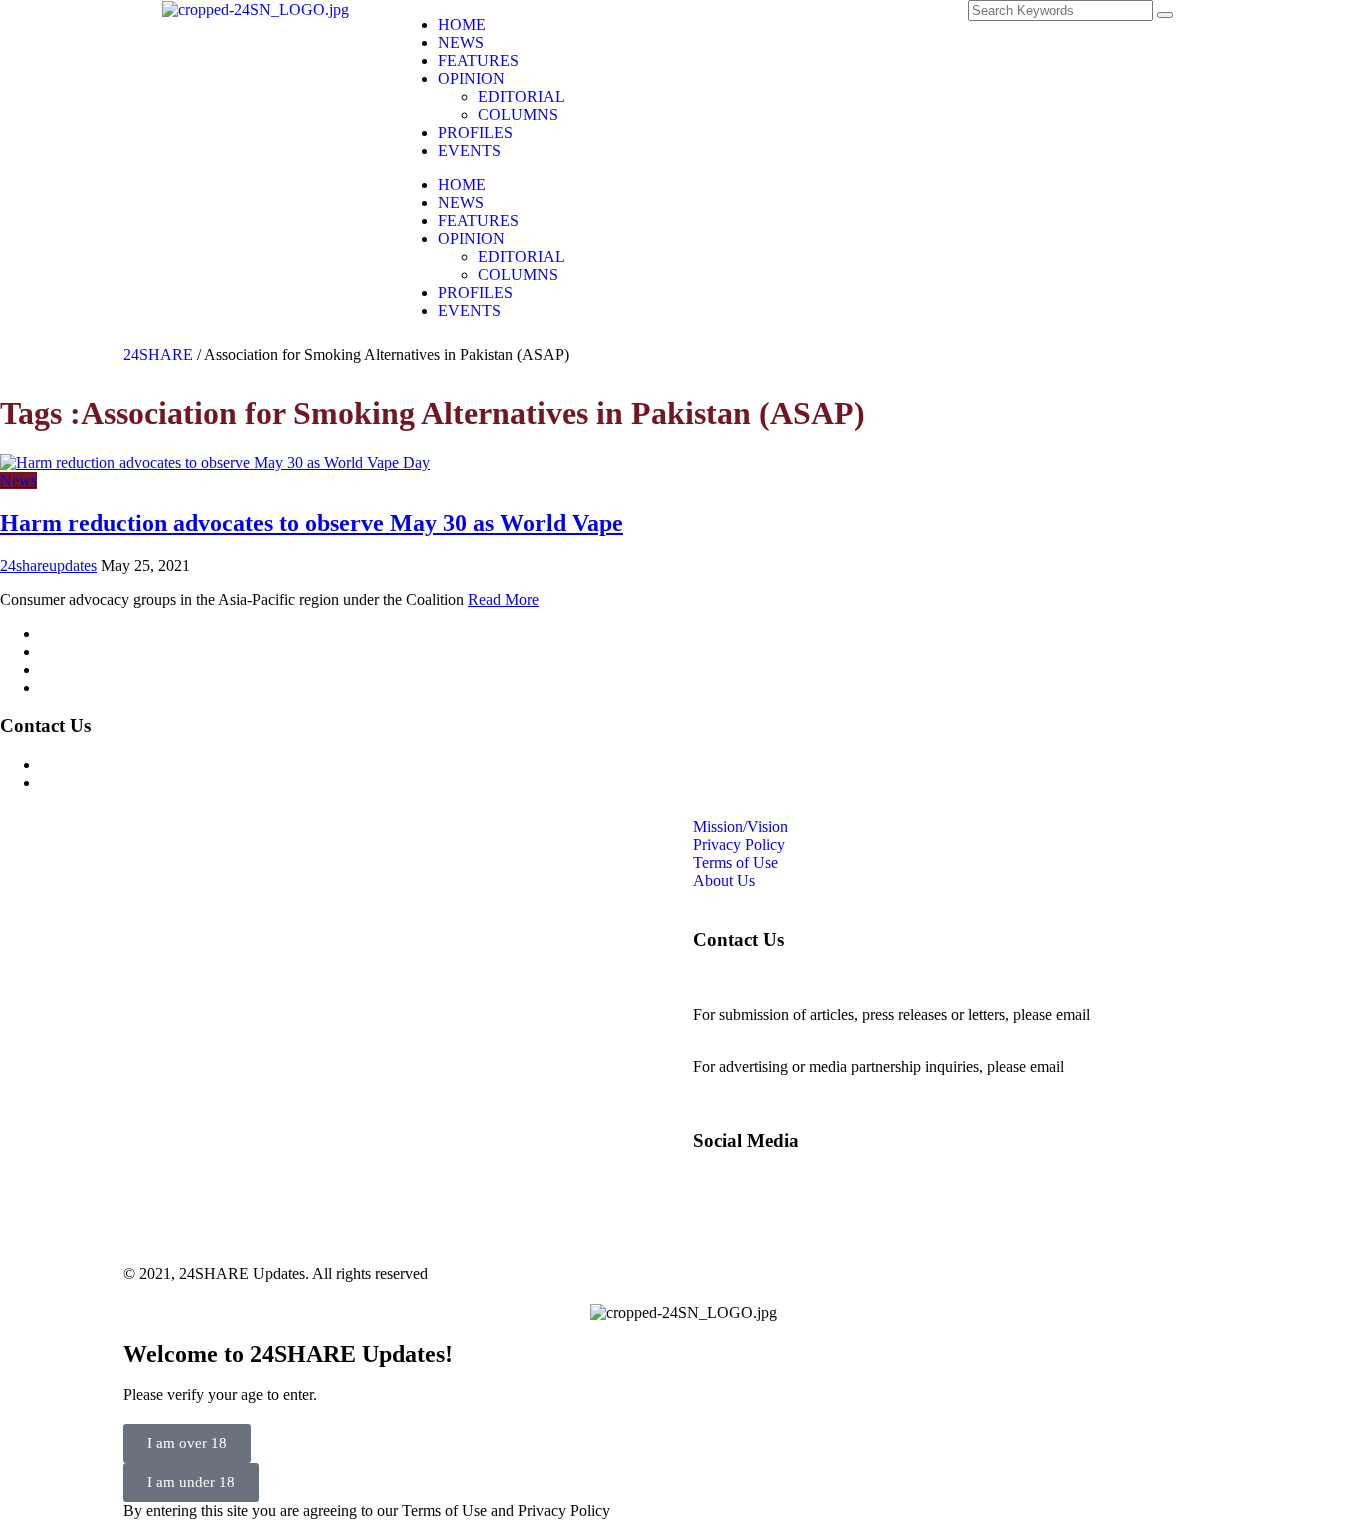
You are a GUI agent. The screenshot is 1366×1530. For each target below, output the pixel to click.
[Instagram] (762, 25)
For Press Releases (99, 782)
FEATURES (478, 60)
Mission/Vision (87, 633)
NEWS (461, 42)
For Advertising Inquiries (119, 764)
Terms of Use (82, 669)
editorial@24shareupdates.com (790, 1032)
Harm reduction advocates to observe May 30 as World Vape (311, 523)
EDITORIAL (521, 96)
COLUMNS (518, 114)
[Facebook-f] (708, 25)
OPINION (471, 78)
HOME (462, 24)
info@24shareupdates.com (1152, 1066)
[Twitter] (816, 25)
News (18, 480)
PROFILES (475, 132)
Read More (503, 599)
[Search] (1165, 15)
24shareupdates (48, 565)
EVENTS (469, 150)
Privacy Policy (86, 651)
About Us (71, 687)
